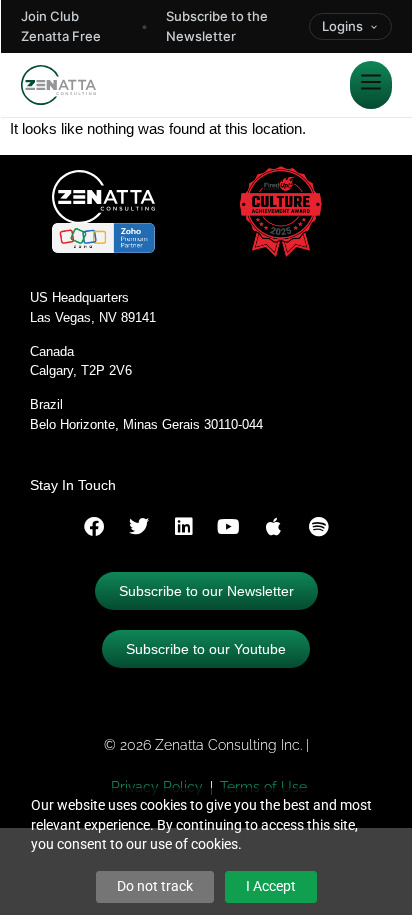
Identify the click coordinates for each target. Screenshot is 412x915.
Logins (342, 26)
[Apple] (274, 527)
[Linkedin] (184, 527)
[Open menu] (371, 85)
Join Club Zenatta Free (61, 26)
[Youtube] (229, 527)
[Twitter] (139, 527)
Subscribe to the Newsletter (217, 26)
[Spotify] (319, 527)
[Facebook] (94, 527)
